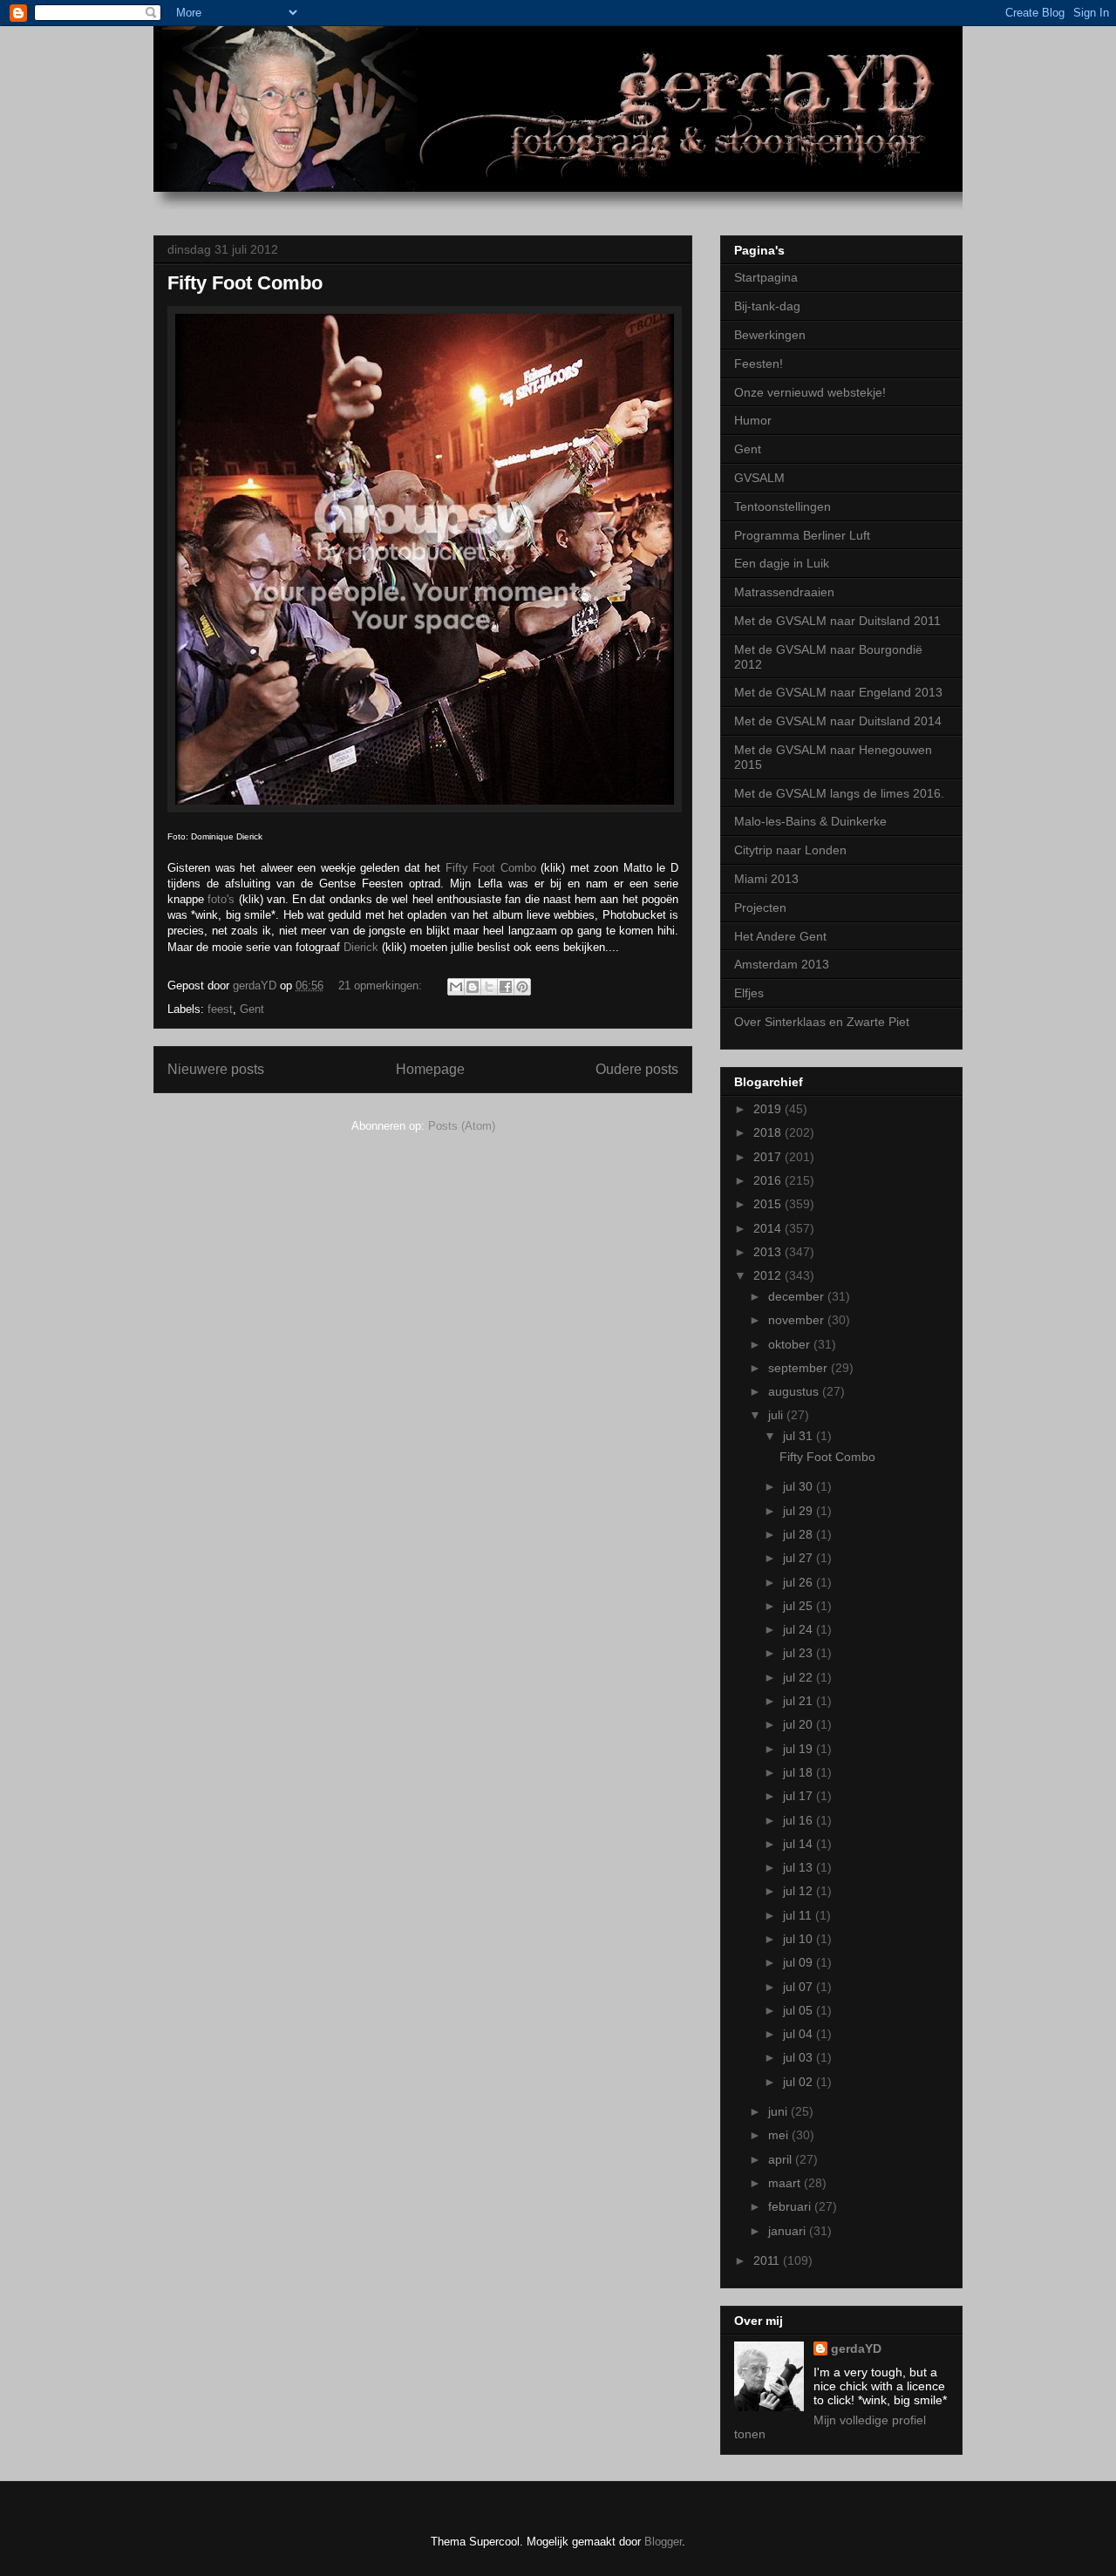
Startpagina (766, 277)
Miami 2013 (766, 879)
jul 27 (800, 1558)
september (800, 1368)
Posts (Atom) (462, 1126)
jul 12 (800, 1891)
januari (789, 2231)
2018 (769, 1132)
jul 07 (800, 1987)
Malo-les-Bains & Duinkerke (810, 821)
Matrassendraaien (784, 592)
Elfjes (749, 993)
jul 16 (800, 1820)
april (782, 2159)
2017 (769, 1157)
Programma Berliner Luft (802, 535)
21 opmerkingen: (382, 986)
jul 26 (800, 1582)
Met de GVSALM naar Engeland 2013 (838, 692)
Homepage (430, 1069)
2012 (769, 1275)
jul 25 (800, 1606)
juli (777, 1415)
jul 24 (800, 1629)
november (798, 1320)
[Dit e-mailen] (456, 987)
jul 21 (800, 1701)
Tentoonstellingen (783, 506)
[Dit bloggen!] (473, 987)
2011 (768, 2260)
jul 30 (800, 1486)
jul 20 (800, 1724)
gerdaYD (856, 2348)
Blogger (663, 2542)
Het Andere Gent (780, 936)
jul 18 (800, 1772)
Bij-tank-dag (767, 306)
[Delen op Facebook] (506, 987)
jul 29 (800, 1511)
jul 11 (799, 1915)
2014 (769, 1228)
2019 (769, 1109)
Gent (252, 1009)
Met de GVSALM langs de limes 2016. (839, 793)
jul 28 (800, 1534)
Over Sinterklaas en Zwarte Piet (822, 1022)
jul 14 (800, 1844)
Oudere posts (637, 1069)
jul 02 (800, 2082)
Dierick (361, 947)
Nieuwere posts (216, 1069)
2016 (769, 1180)
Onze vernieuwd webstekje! (810, 392)
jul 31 (800, 1436)
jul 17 (800, 1796)
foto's (221, 899)
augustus (795, 1391)
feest (220, 1009)
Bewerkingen (770, 335)
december (798, 1296)
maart (786, 2183)
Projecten (760, 907)
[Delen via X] (489, 987)
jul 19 (800, 1749)
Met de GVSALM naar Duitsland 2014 (838, 721)
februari (791, 2206)
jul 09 (800, 1962)
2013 (769, 1252)
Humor (753, 420)
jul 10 (800, 1939)
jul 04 (800, 2034)
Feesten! (759, 364)
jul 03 (800, 2057)
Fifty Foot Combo (245, 283)
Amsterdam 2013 (782, 964)
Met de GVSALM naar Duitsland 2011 (837, 621)
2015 (769, 1204)
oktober (791, 1344)
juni (779, 2111)
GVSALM (759, 478)
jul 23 (800, 1653)
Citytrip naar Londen (790, 850)
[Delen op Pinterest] (522, 987)
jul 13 (800, 1867)
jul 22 (800, 1677)
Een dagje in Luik (782, 563)
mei (780, 2135)
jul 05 (800, 2010)
